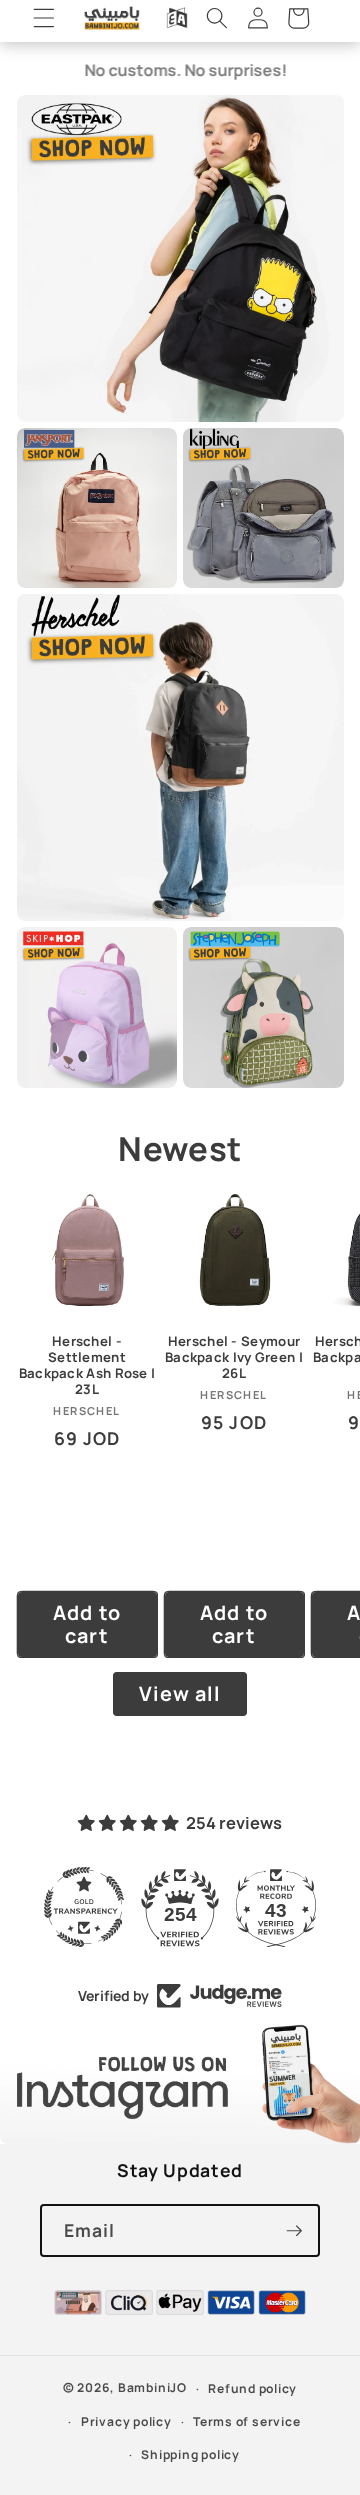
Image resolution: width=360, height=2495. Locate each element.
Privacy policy (126, 2421)
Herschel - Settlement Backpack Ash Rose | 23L (87, 1365)
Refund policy (252, 2388)
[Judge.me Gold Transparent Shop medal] (84, 1907)
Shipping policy (190, 2454)
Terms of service (246, 2421)
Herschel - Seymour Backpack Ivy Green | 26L (234, 1358)
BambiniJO (152, 2388)
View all (180, 1693)
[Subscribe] (294, 2231)
